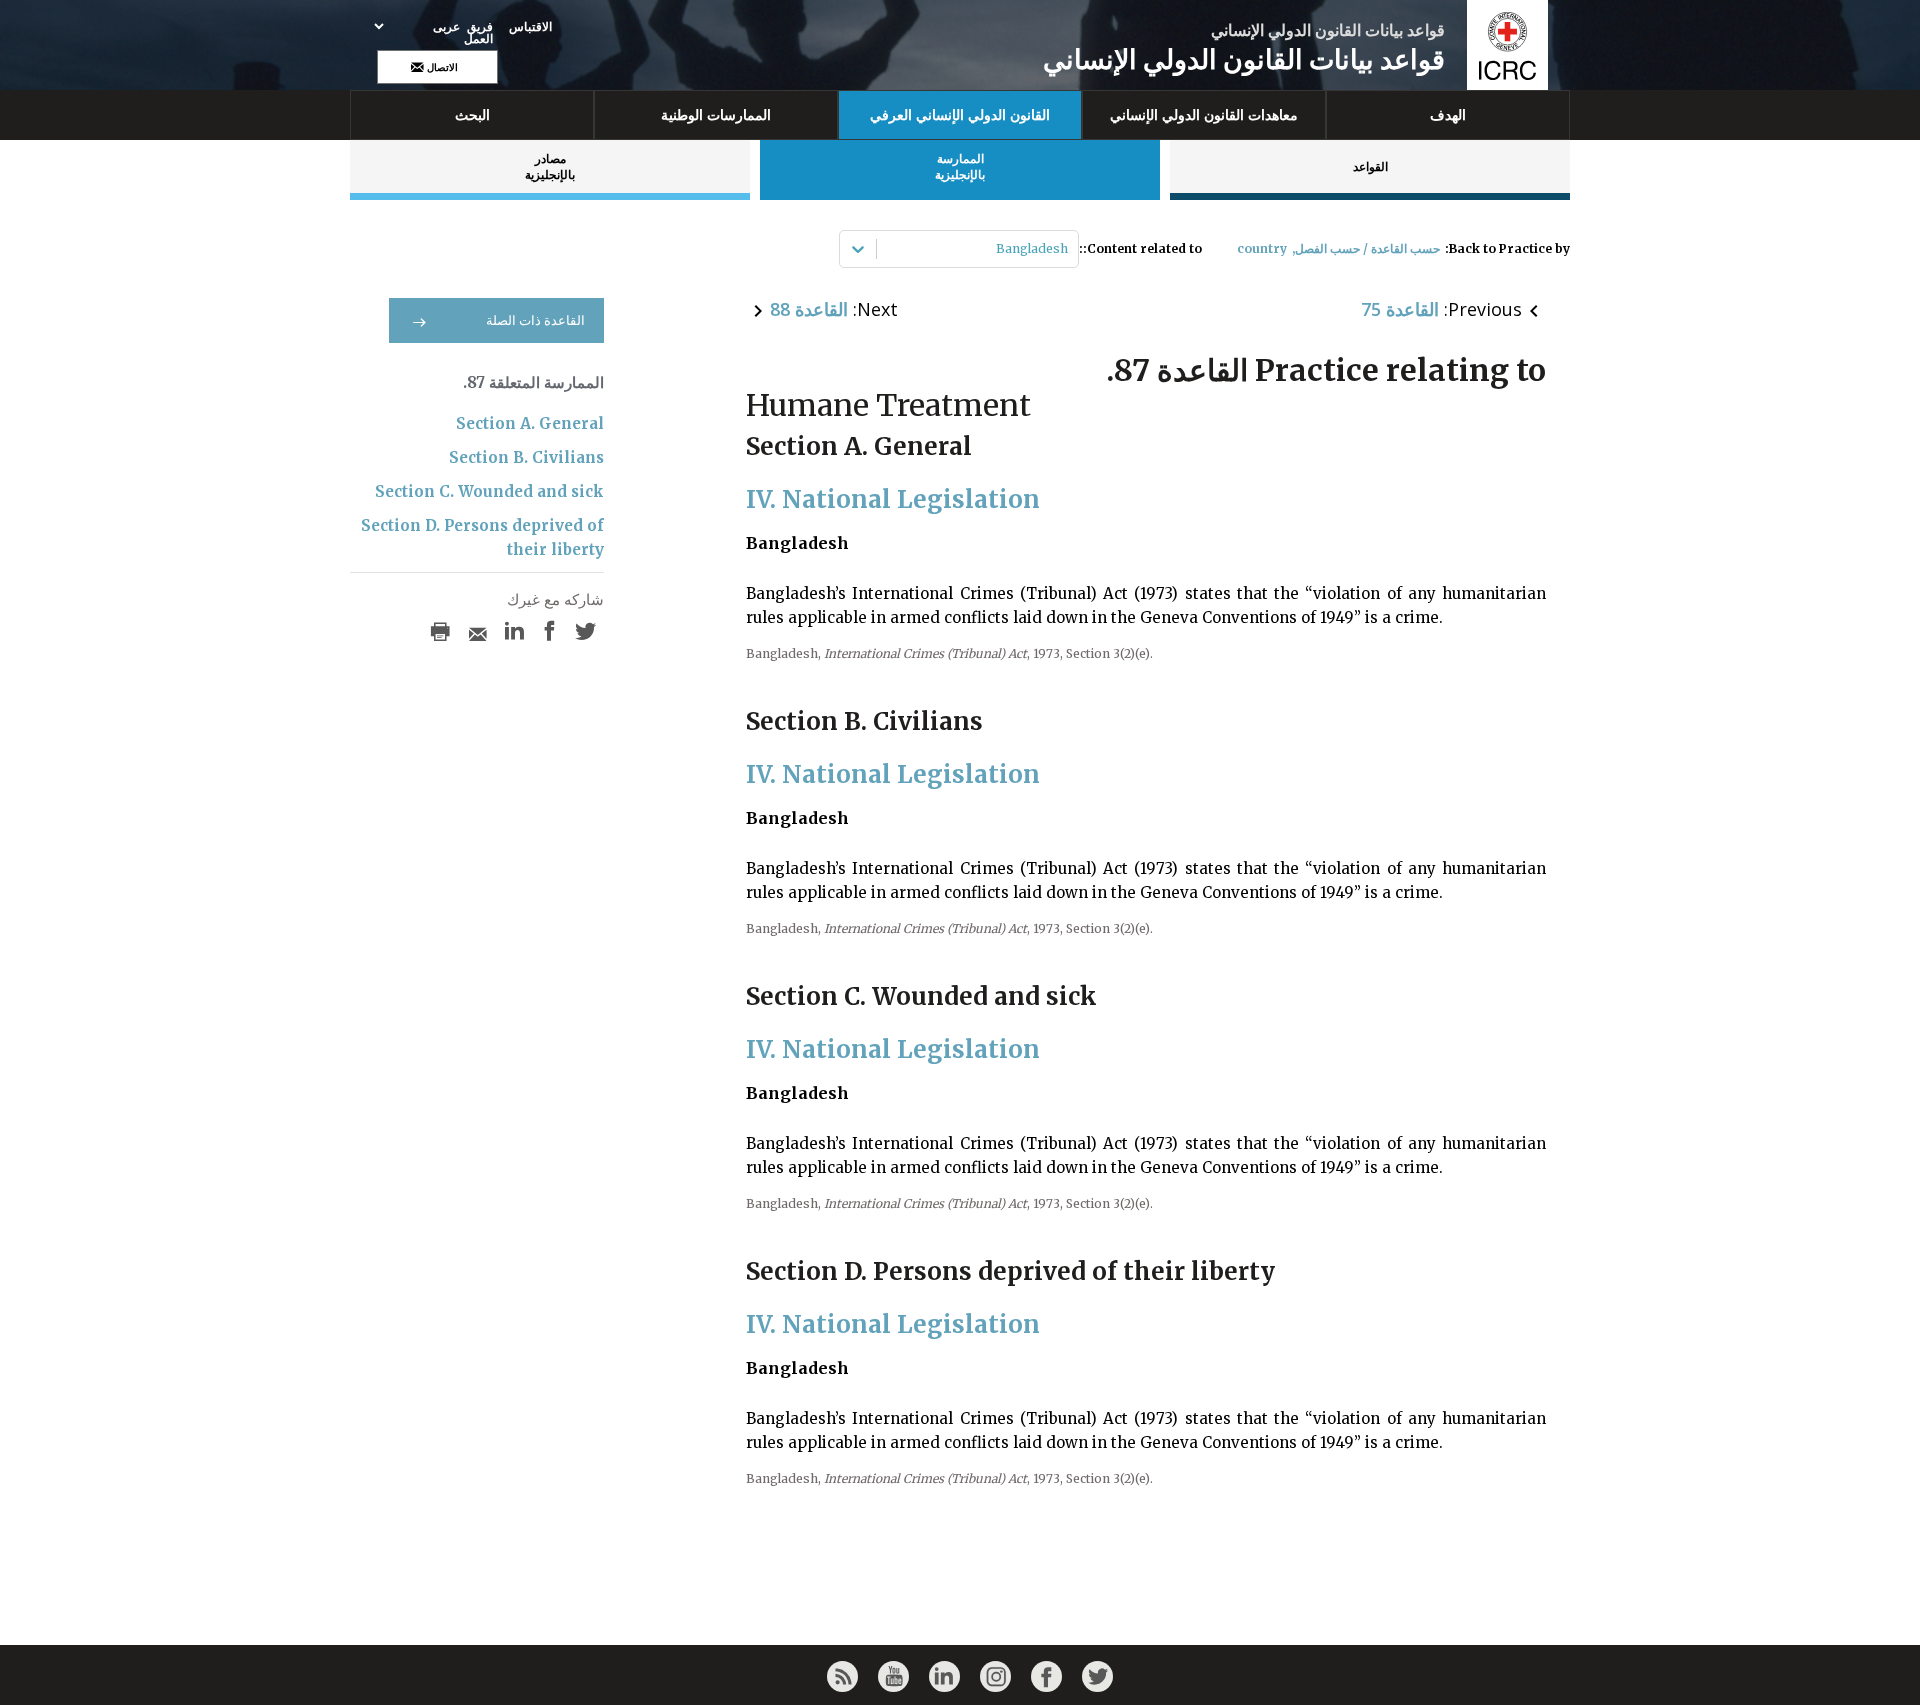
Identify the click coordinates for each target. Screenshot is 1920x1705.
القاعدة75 (1400, 309)
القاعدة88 (809, 309)
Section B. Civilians (526, 457)
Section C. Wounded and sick (489, 491)
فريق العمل (478, 33)
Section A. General (530, 423)
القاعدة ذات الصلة (535, 320)
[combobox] (1066, 249)
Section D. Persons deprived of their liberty (482, 537)
